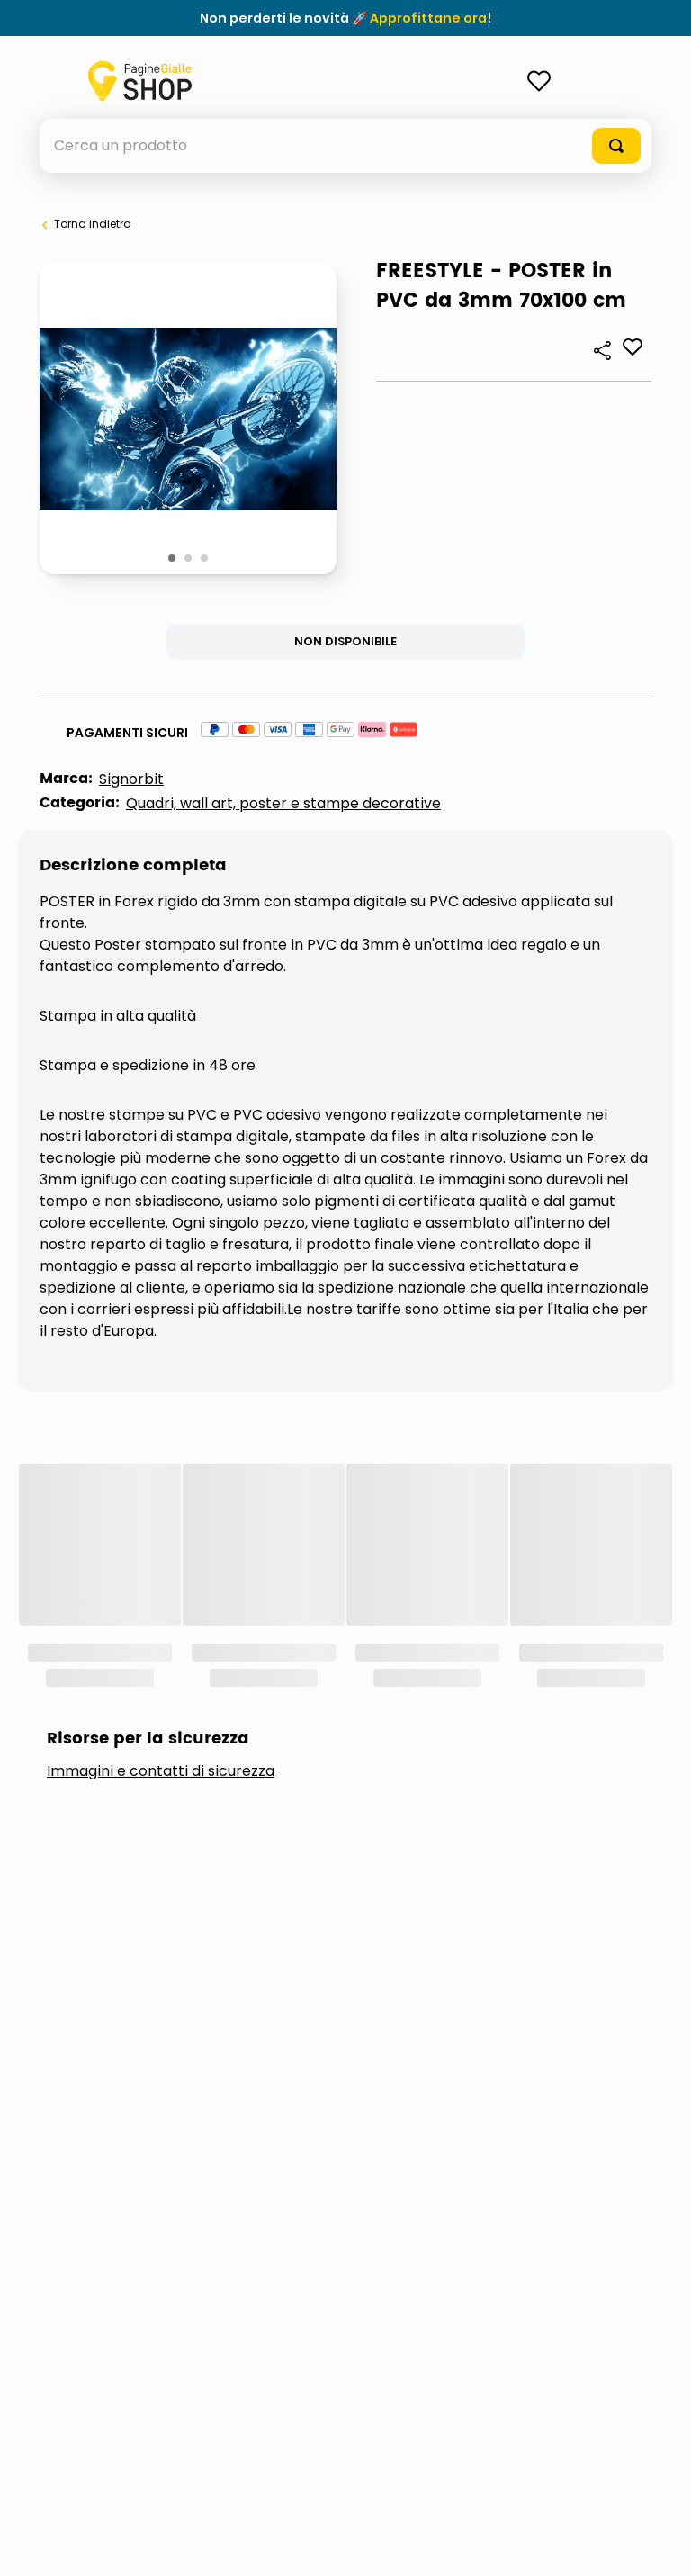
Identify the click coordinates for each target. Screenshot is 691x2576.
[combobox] (345, 146)
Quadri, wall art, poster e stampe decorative (283, 803)
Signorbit (131, 779)
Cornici (110, 1635)
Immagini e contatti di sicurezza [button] (161, 1530)
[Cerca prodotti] (616, 146)
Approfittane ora (428, 18)
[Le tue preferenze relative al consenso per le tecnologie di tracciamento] (660, 2544)
